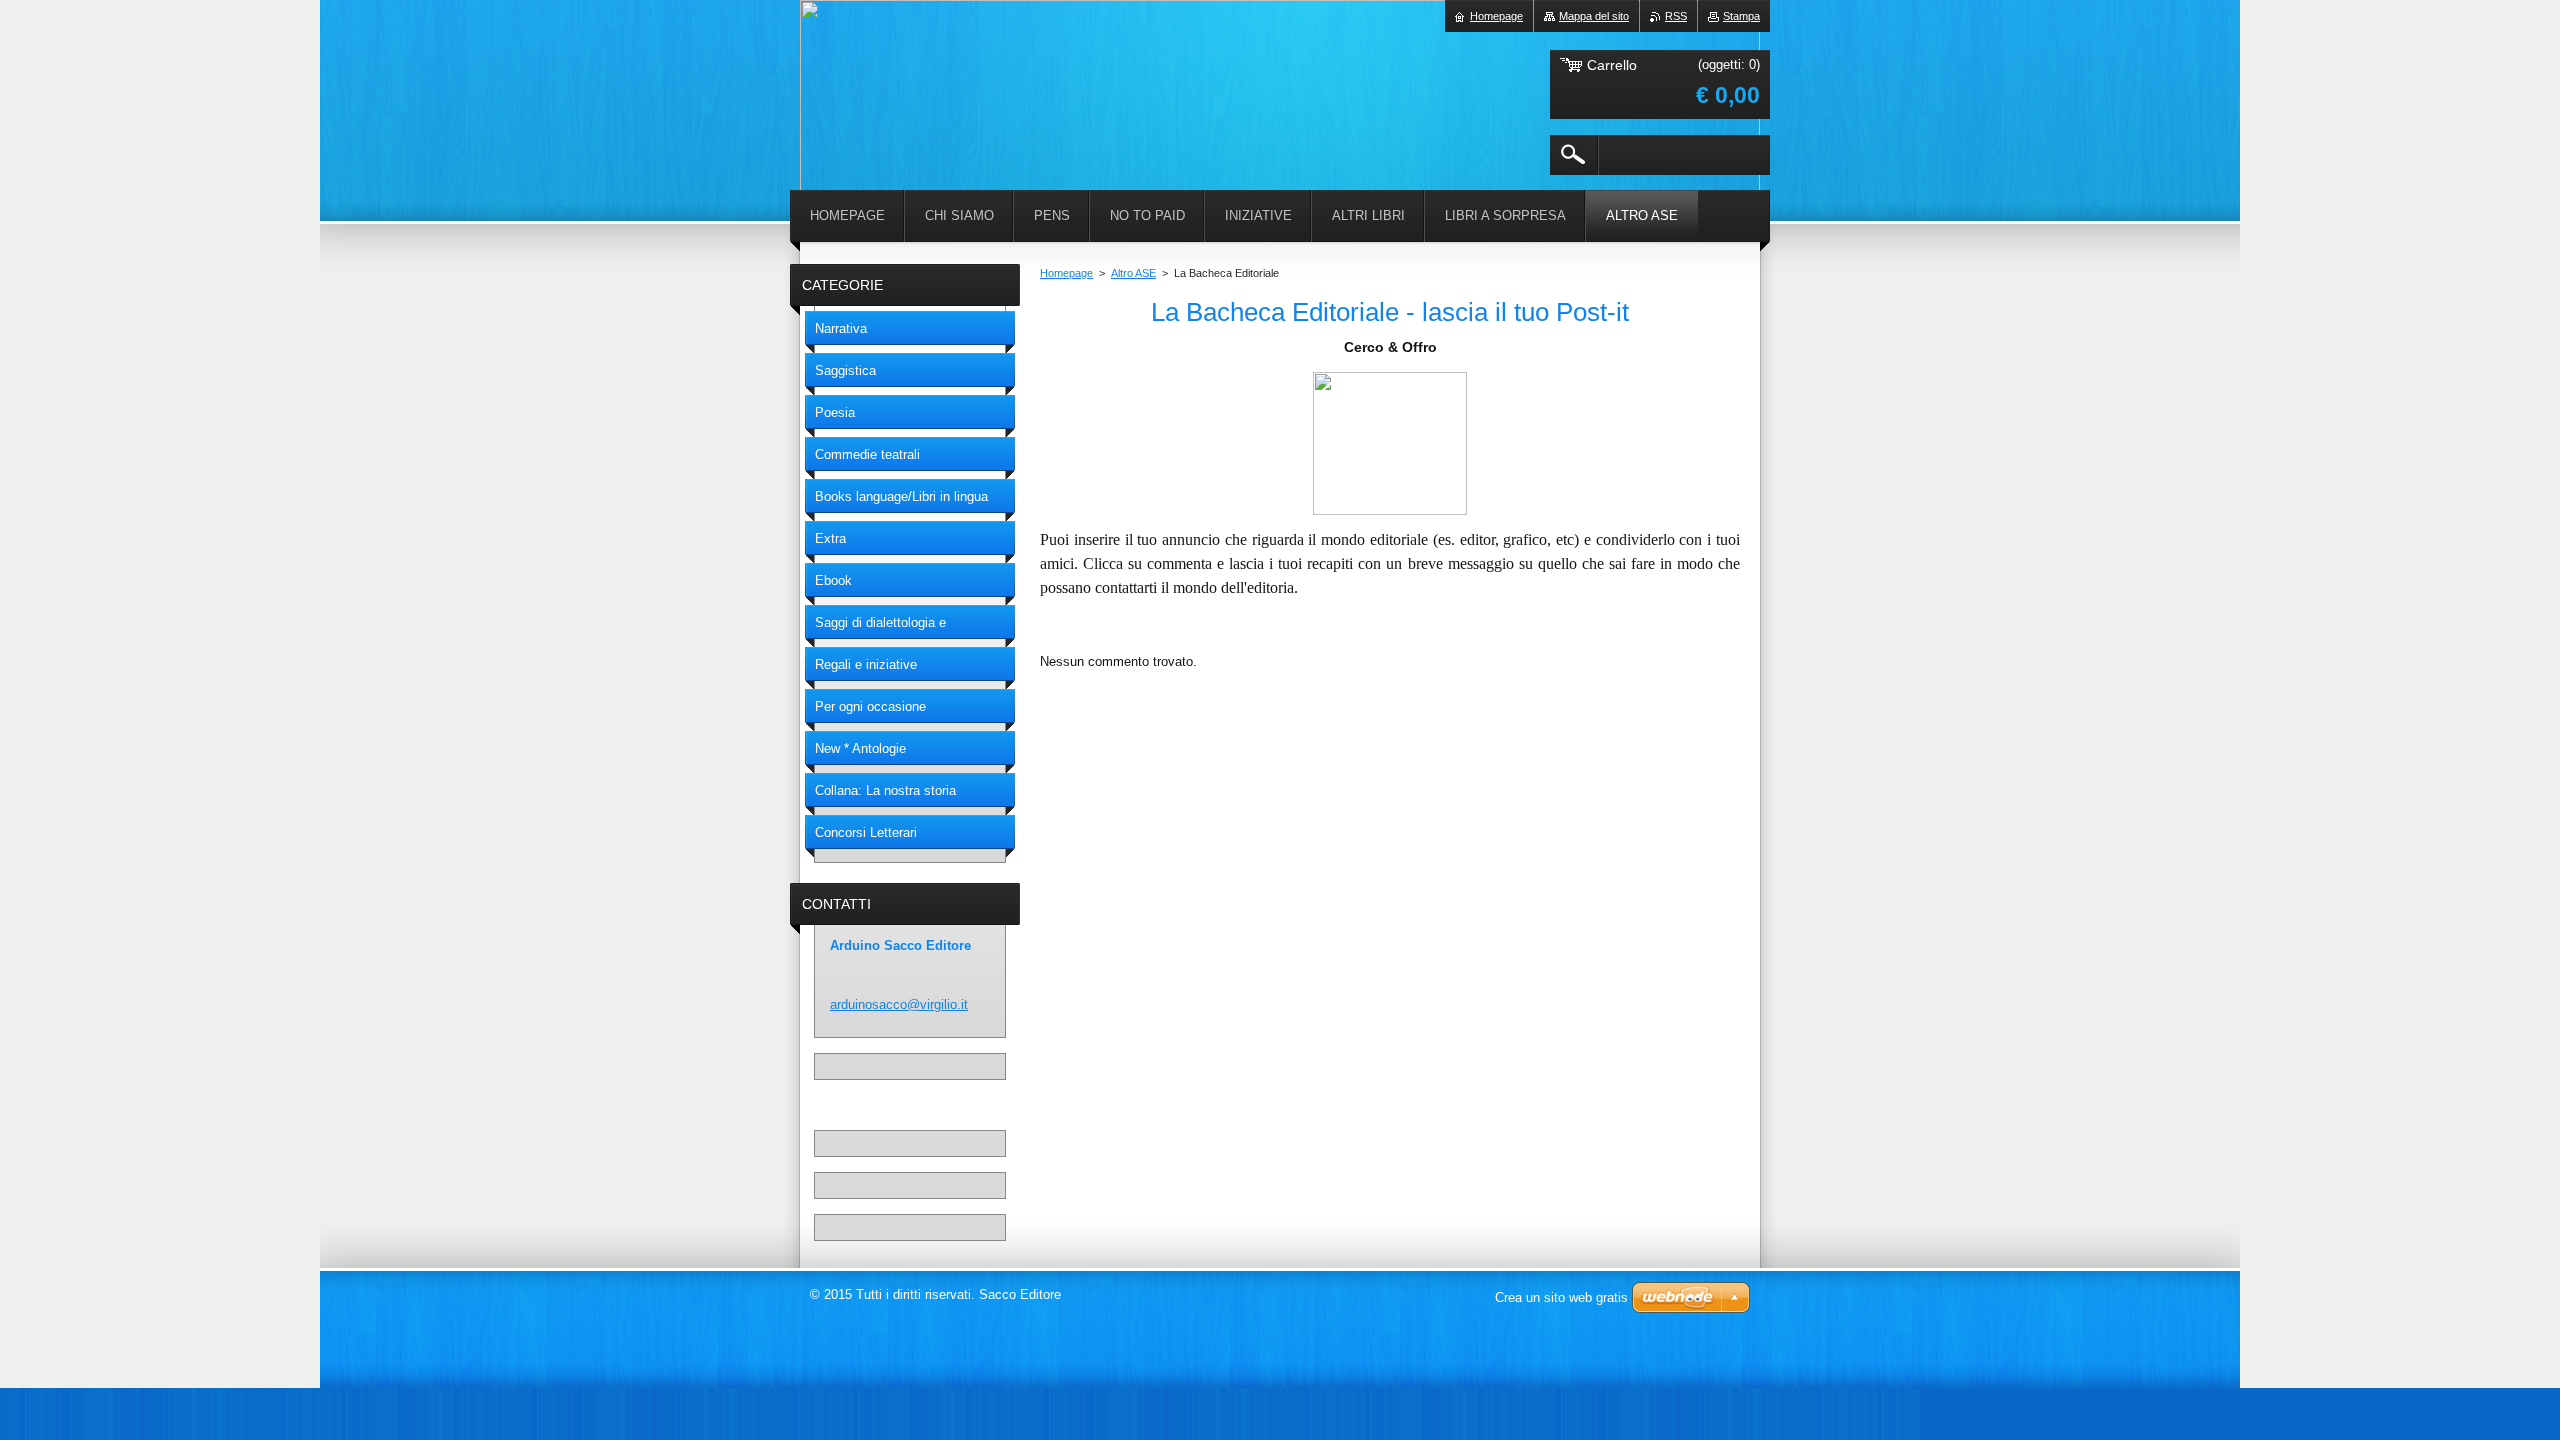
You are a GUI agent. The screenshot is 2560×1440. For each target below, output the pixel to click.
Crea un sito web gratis (1561, 1297)
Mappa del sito (1594, 16)
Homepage (1066, 273)
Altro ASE (1133, 273)
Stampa (1741, 16)
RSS (1676, 16)
